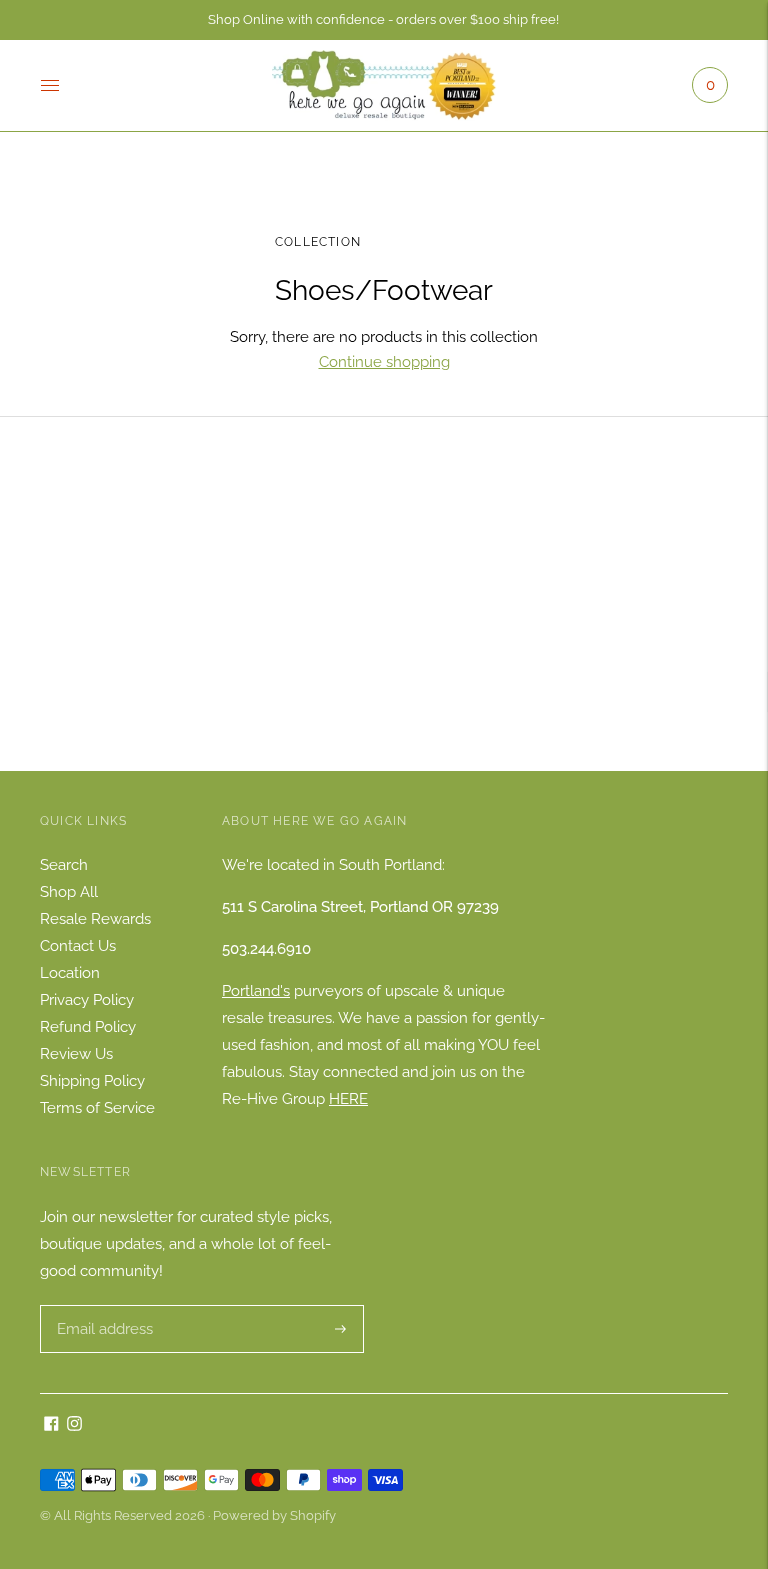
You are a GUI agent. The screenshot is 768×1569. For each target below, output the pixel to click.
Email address (102, 1305)
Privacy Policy (87, 1000)
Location (70, 973)
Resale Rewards (95, 919)
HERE (348, 1099)
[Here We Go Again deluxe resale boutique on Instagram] (74, 1426)
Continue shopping (384, 362)
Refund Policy (88, 1027)
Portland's (256, 991)
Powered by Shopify (274, 1515)
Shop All (69, 892)
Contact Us (78, 946)
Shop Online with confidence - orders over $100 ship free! (383, 19)
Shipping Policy (92, 1081)
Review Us (76, 1054)
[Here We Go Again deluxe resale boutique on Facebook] (51, 1426)
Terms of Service (97, 1108)
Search (64, 865)
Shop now (384, 626)
